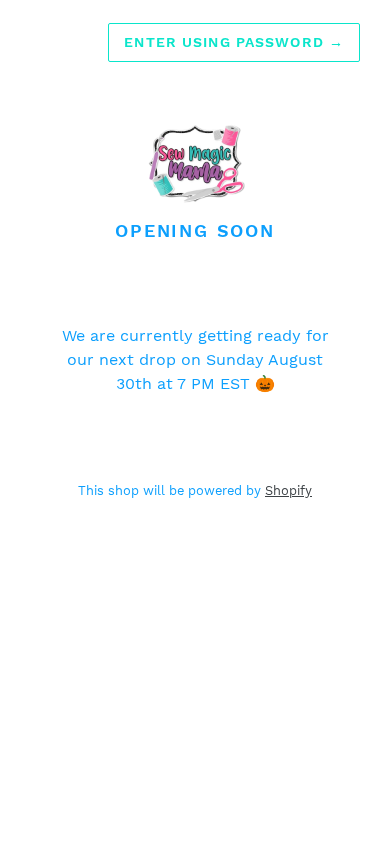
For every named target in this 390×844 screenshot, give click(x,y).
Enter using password (234, 42)
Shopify (288, 490)
